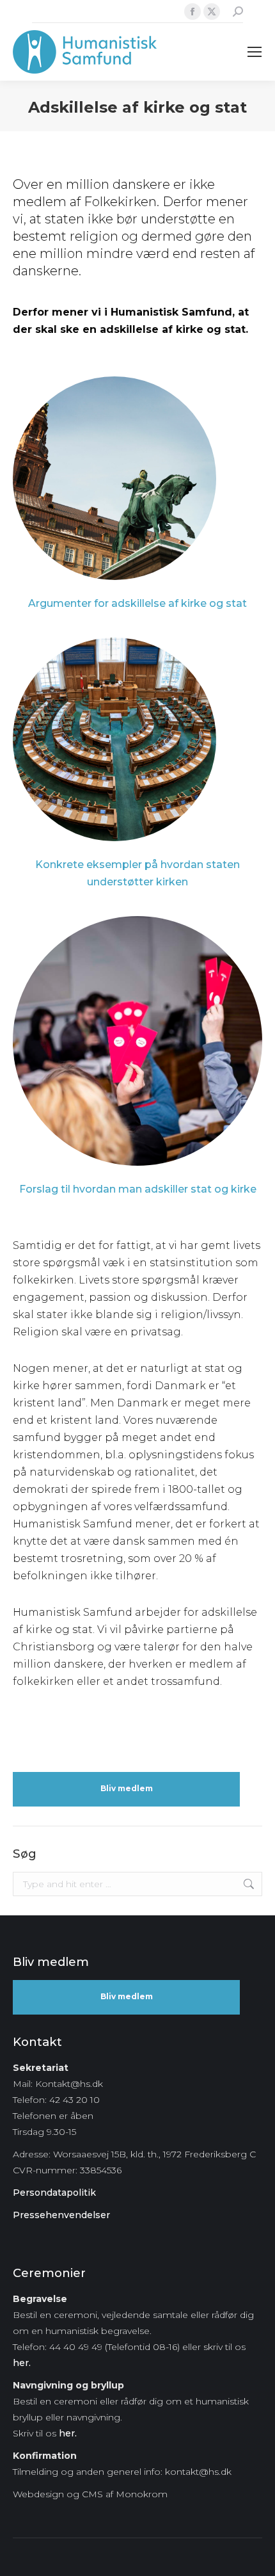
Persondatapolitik (54, 2193)
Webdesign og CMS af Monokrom (90, 2494)
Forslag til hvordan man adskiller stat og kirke (138, 1189)
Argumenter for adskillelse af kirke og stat (137, 603)
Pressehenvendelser (61, 2215)
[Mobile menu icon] (255, 52)
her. (22, 2363)
